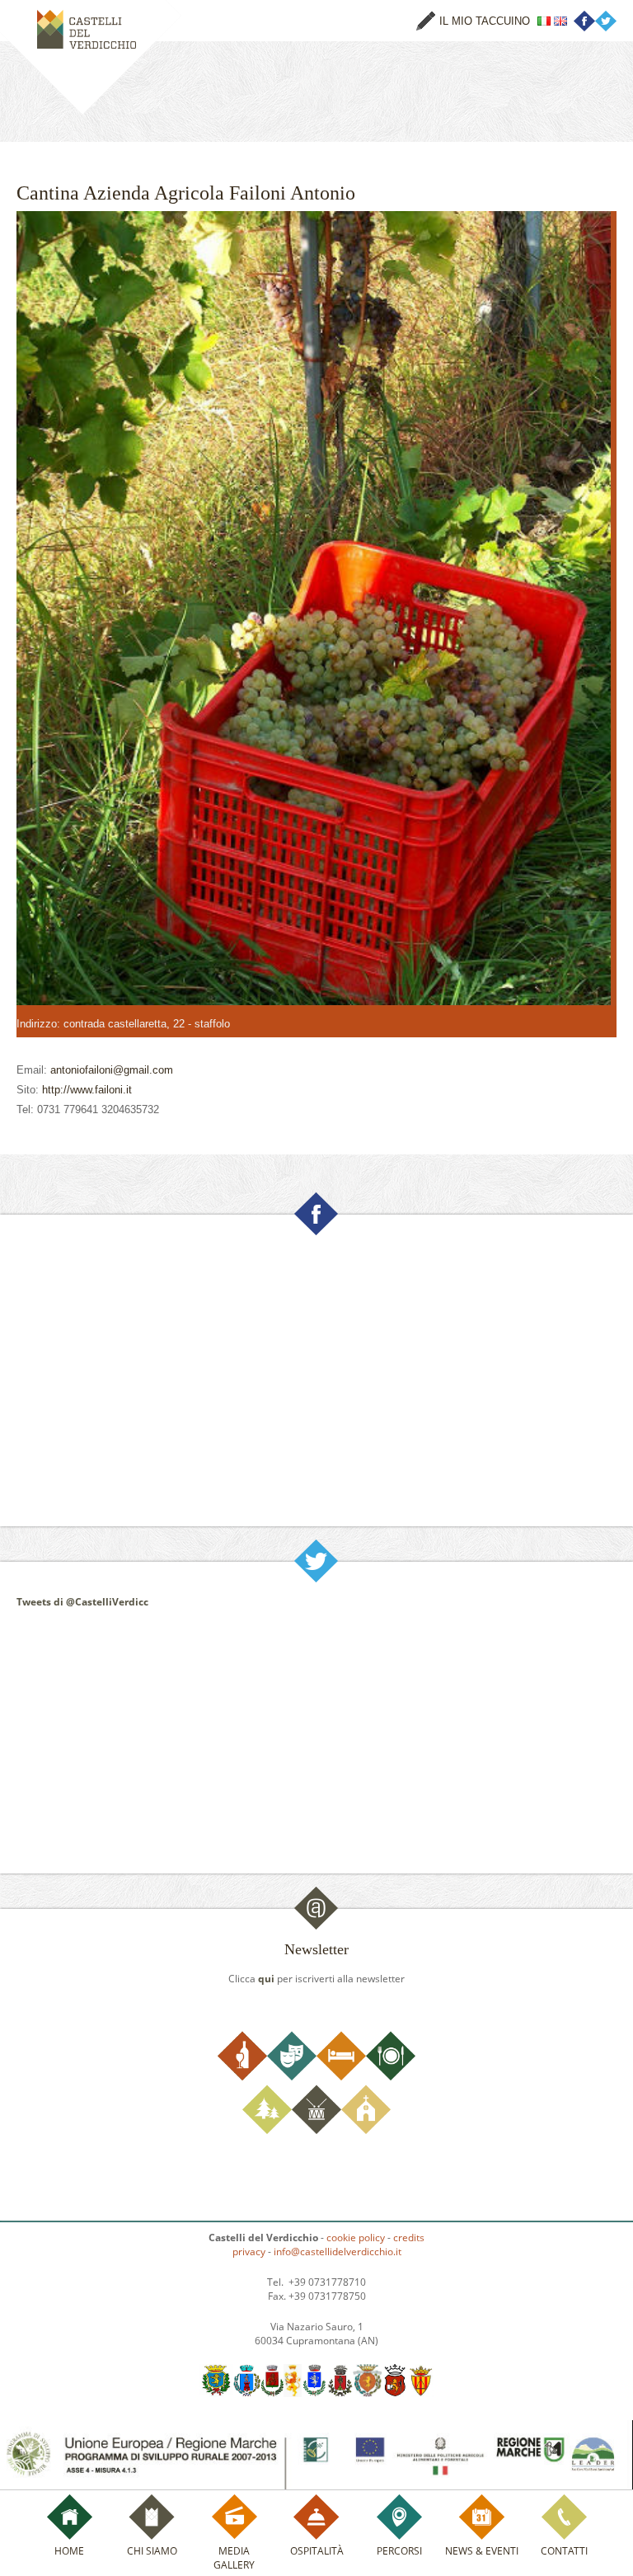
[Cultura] (292, 2077)
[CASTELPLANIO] (247, 2393)
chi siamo (152, 2551)
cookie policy (356, 2238)
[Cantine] (242, 2077)
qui (266, 1979)
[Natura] (267, 2130)
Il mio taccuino (485, 21)
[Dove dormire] (341, 2077)
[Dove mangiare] (391, 2077)
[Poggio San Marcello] (368, 2393)
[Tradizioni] (316, 2130)
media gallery (234, 2558)
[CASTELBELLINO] (216, 2393)
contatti (564, 2551)
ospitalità (317, 2551)
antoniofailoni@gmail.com (112, 1070)
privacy (249, 2252)
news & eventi (482, 2551)
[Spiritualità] (366, 2130)
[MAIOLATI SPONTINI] (293, 2393)
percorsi (399, 2551)
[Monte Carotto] (340, 2393)
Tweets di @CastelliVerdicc (82, 1602)
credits (409, 2238)
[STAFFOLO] (420, 2393)
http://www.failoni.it (87, 1090)
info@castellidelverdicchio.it (338, 2252)
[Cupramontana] (272, 2393)
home (69, 2551)
